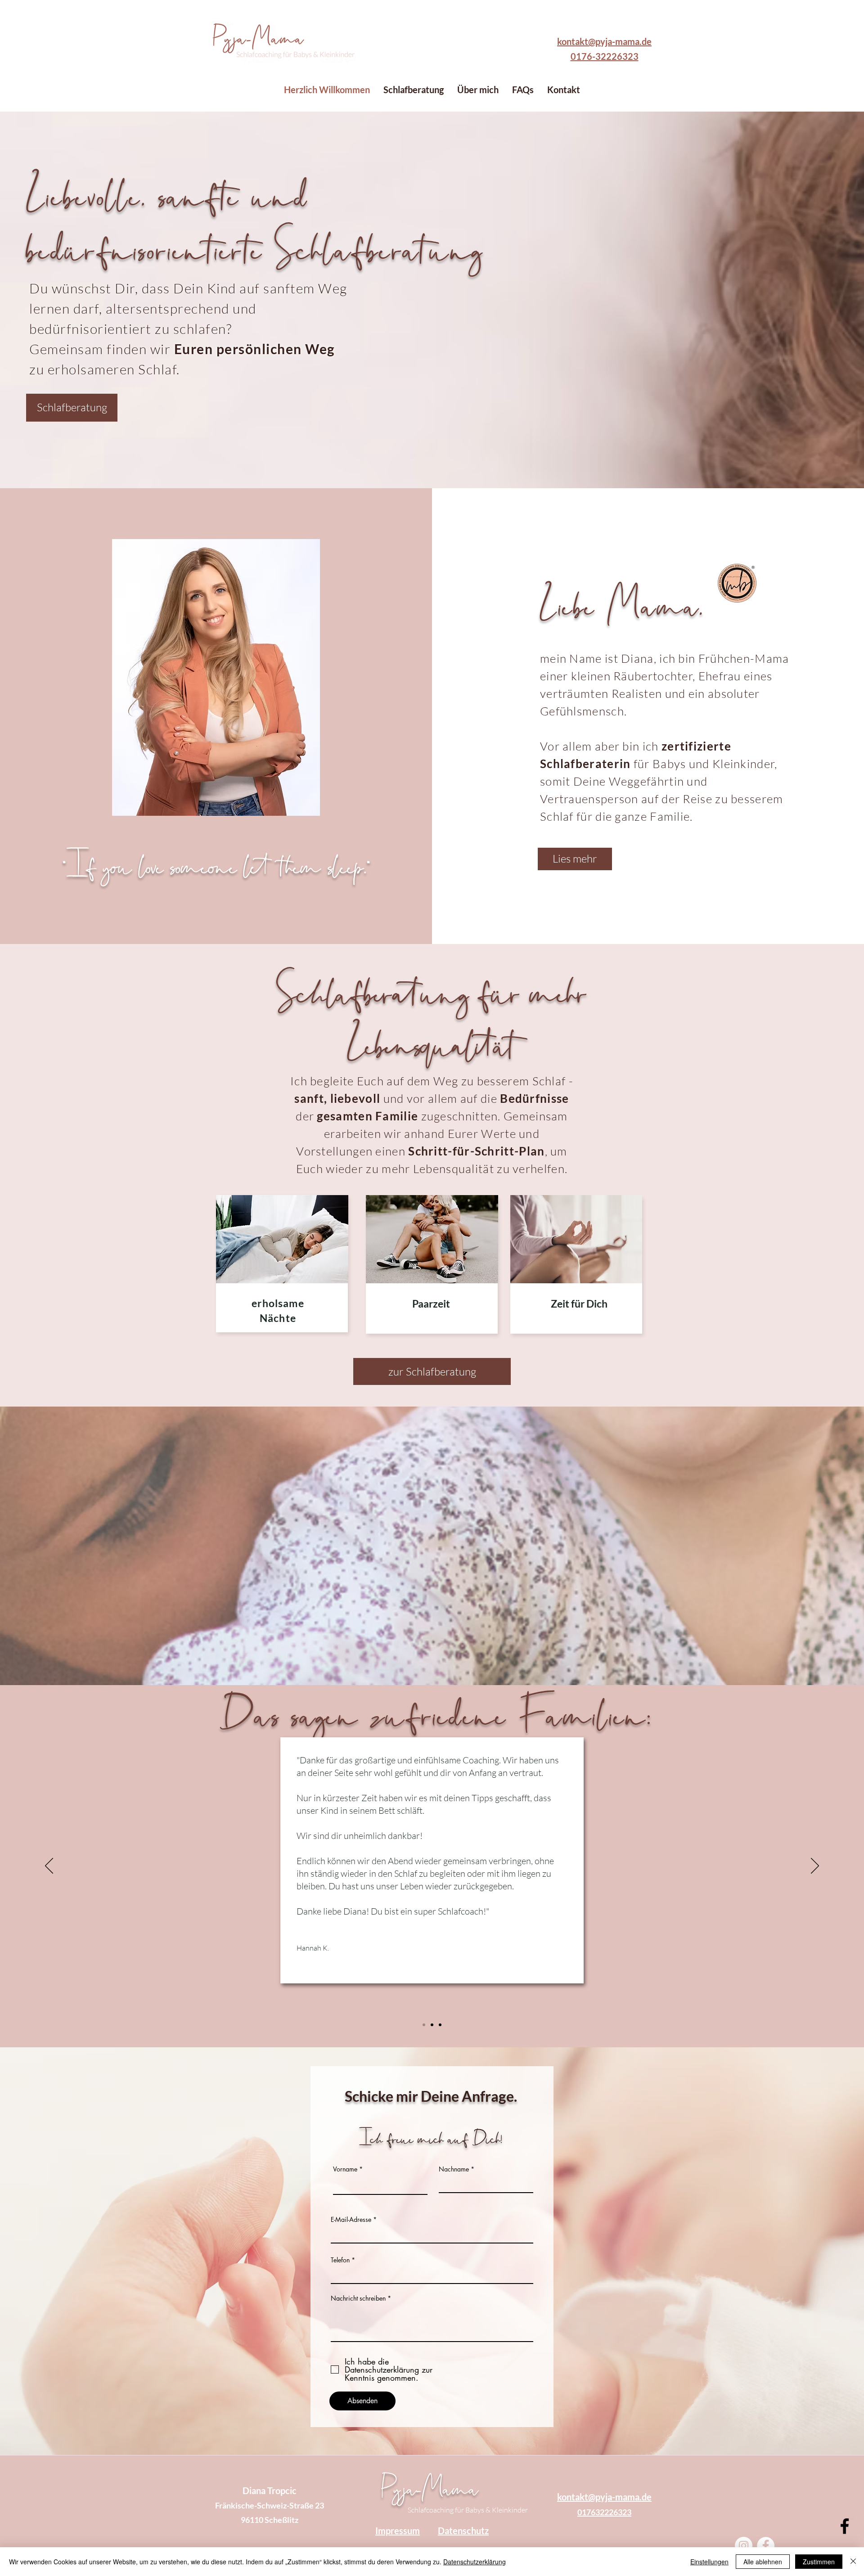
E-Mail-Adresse (351, 2220)
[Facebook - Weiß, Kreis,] (766, 2546)
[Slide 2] (432, 2025)
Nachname (454, 2169)
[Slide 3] (440, 2025)
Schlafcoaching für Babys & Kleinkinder (468, 2510)
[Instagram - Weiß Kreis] (744, 2546)
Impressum (398, 2531)
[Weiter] (815, 1866)
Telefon (340, 2260)
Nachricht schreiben (358, 2298)
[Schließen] (853, 2562)
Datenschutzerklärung (475, 2562)
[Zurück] (49, 1866)
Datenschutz (463, 2531)
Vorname (345, 2169)
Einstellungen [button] (709, 2562)
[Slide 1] (424, 2025)
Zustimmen (819, 2562)
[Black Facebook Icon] (845, 2526)
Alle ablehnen (763, 2562)
